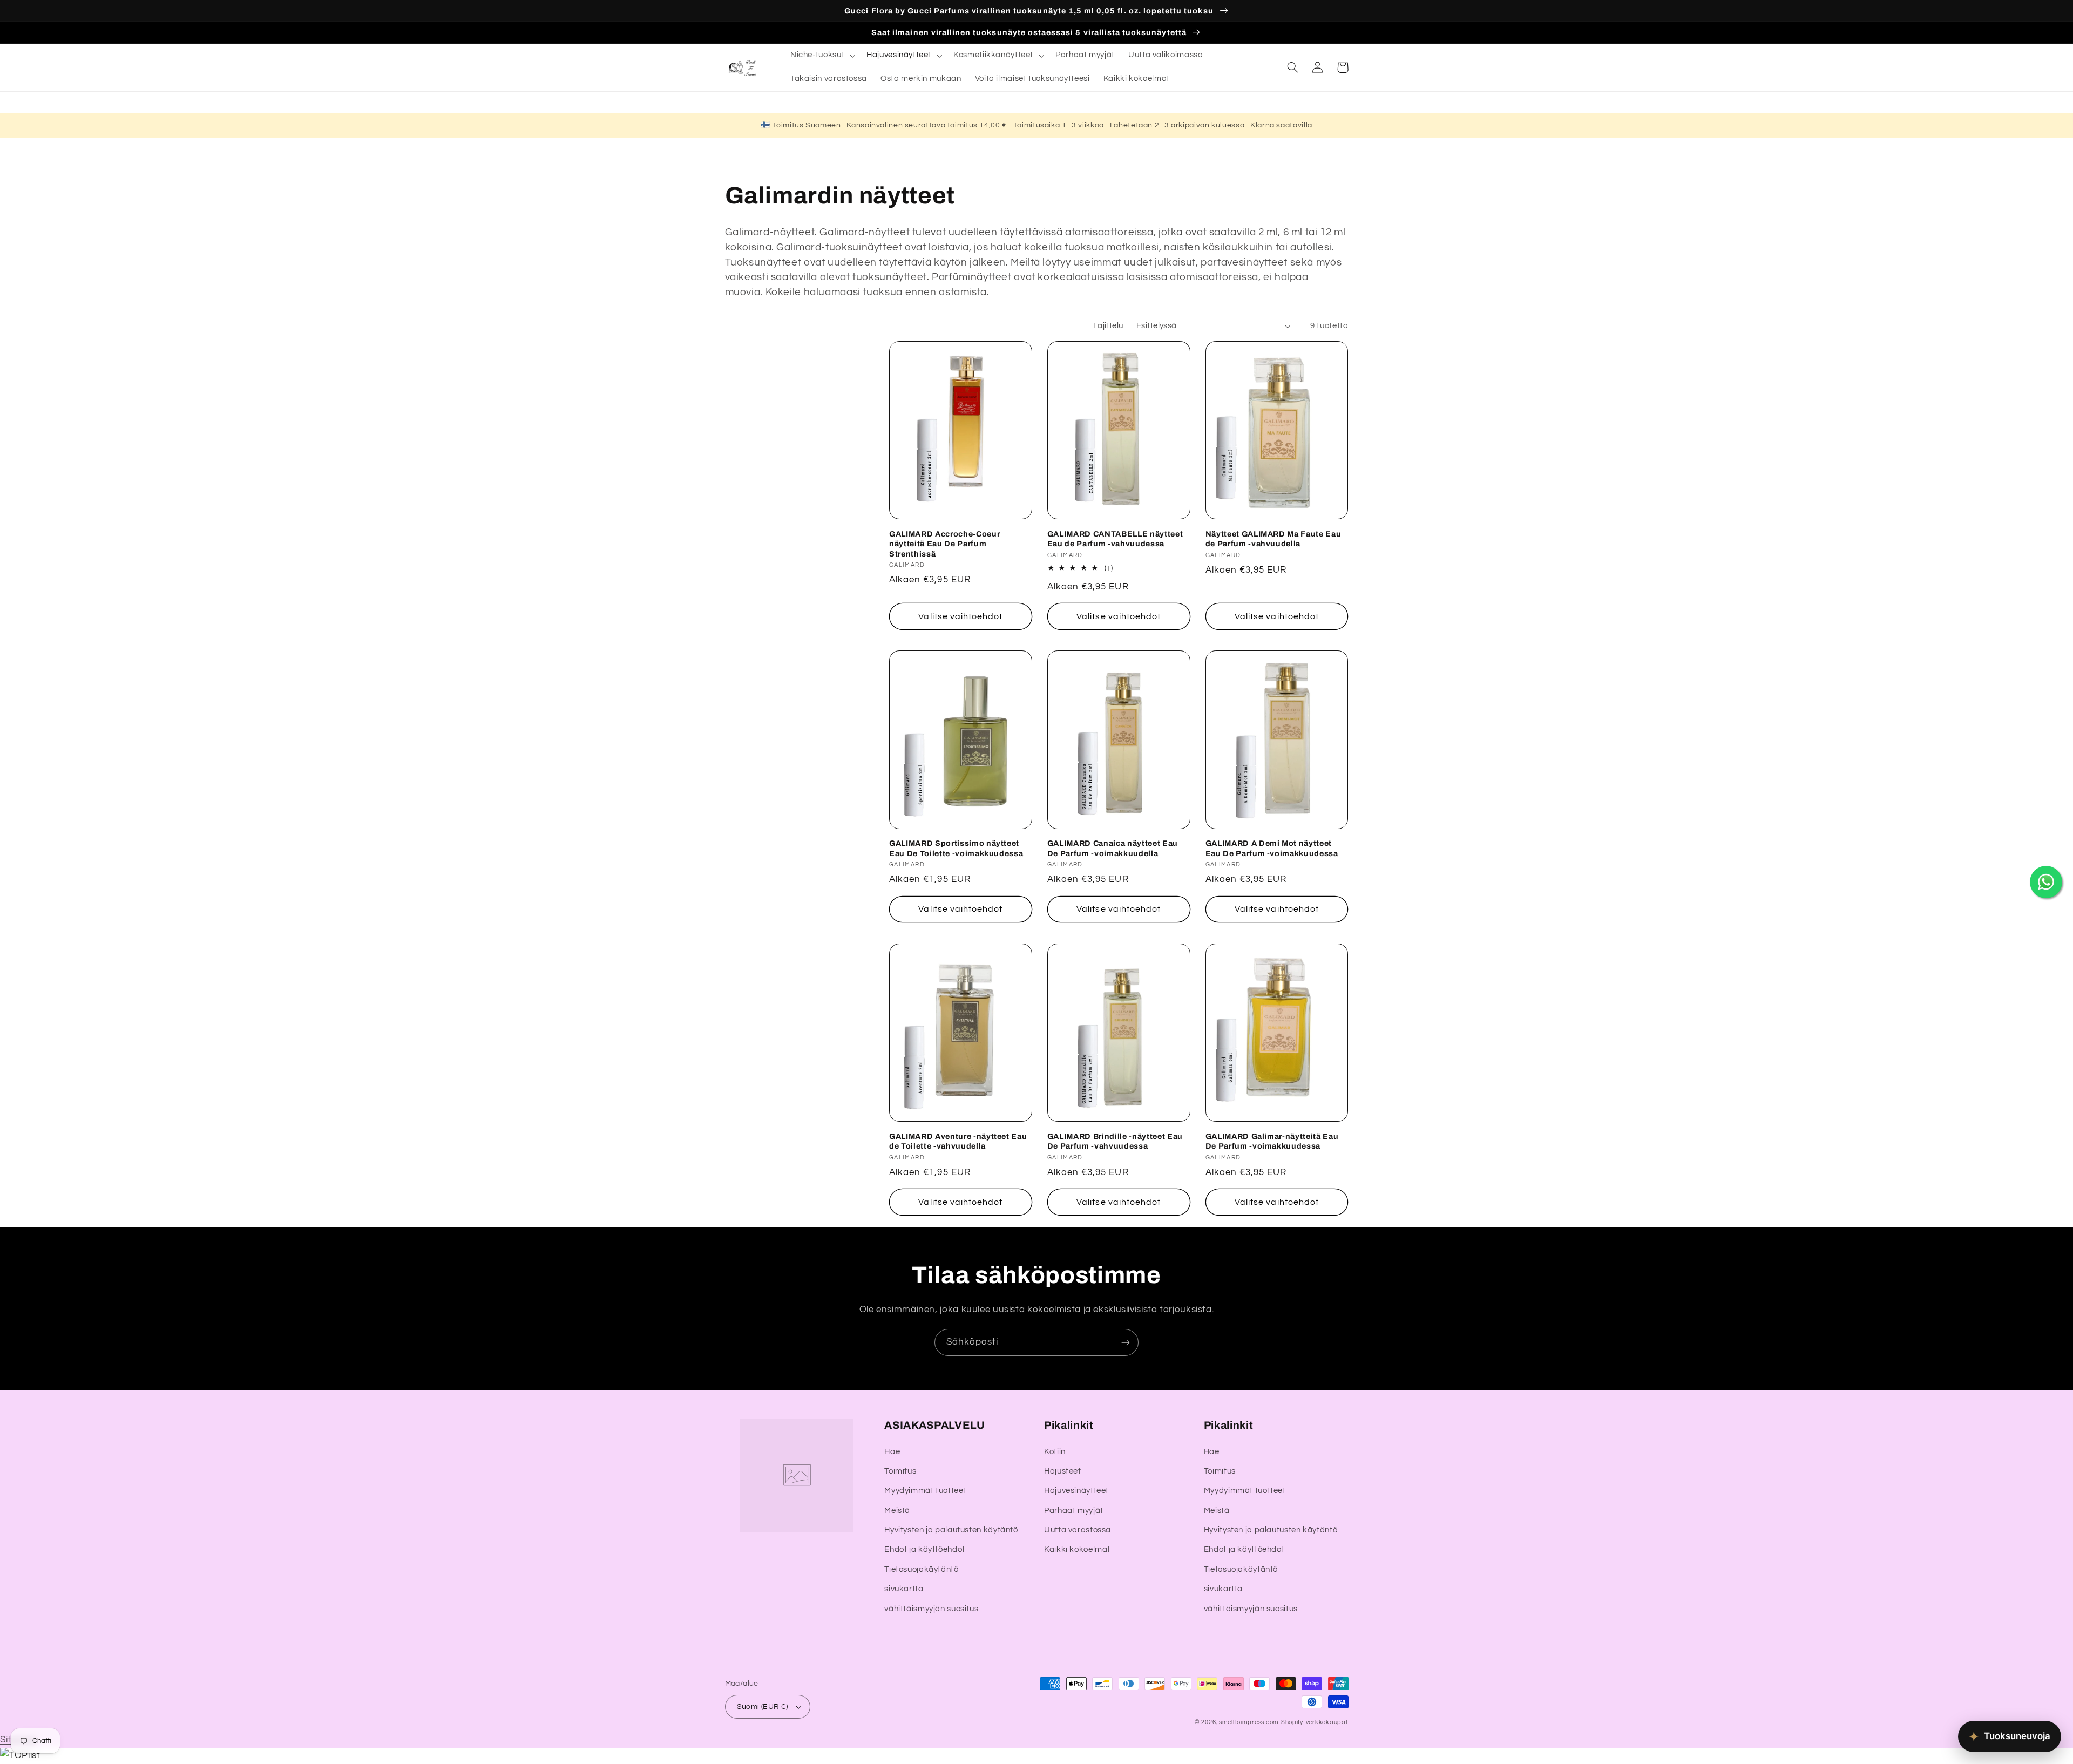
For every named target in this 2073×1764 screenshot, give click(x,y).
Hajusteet (1063, 1471)
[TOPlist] (20, 1755)
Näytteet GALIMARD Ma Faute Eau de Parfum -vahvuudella (1273, 539)
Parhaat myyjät (1074, 1511)
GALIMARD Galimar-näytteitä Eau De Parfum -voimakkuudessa (1272, 1141)
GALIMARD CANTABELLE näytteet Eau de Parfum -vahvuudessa (1115, 539)
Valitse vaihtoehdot (960, 616)
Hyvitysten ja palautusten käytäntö (951, 1530)
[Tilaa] (1126, 1342)
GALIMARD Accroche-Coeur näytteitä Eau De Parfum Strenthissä (944, 544)
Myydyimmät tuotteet (925, 1491)
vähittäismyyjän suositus (931, 1609)
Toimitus (900, 1471)
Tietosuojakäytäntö (921, 1569)
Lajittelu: (1109, 326)
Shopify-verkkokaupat (1315, 1722)
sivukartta (904, 1589)
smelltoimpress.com (1249, 1722)
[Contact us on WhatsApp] (2046, 882)
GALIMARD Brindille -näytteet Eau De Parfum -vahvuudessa (1115, 1141)
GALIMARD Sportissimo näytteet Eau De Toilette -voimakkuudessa (956, 848)
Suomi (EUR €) (762, 1707)
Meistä (897, 1511)
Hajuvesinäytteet (1076, 1491)
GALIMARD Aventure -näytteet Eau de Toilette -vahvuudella (958, 1141)
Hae (892, 1452)
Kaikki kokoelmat (1077, 1549)
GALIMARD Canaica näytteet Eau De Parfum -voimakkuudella (1113, 848)
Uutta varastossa (1078, 1530)
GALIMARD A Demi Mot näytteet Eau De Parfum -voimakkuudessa (1272, 848)
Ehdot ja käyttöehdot (925, 1549)
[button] (821, 56)
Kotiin (1055, 1452)
